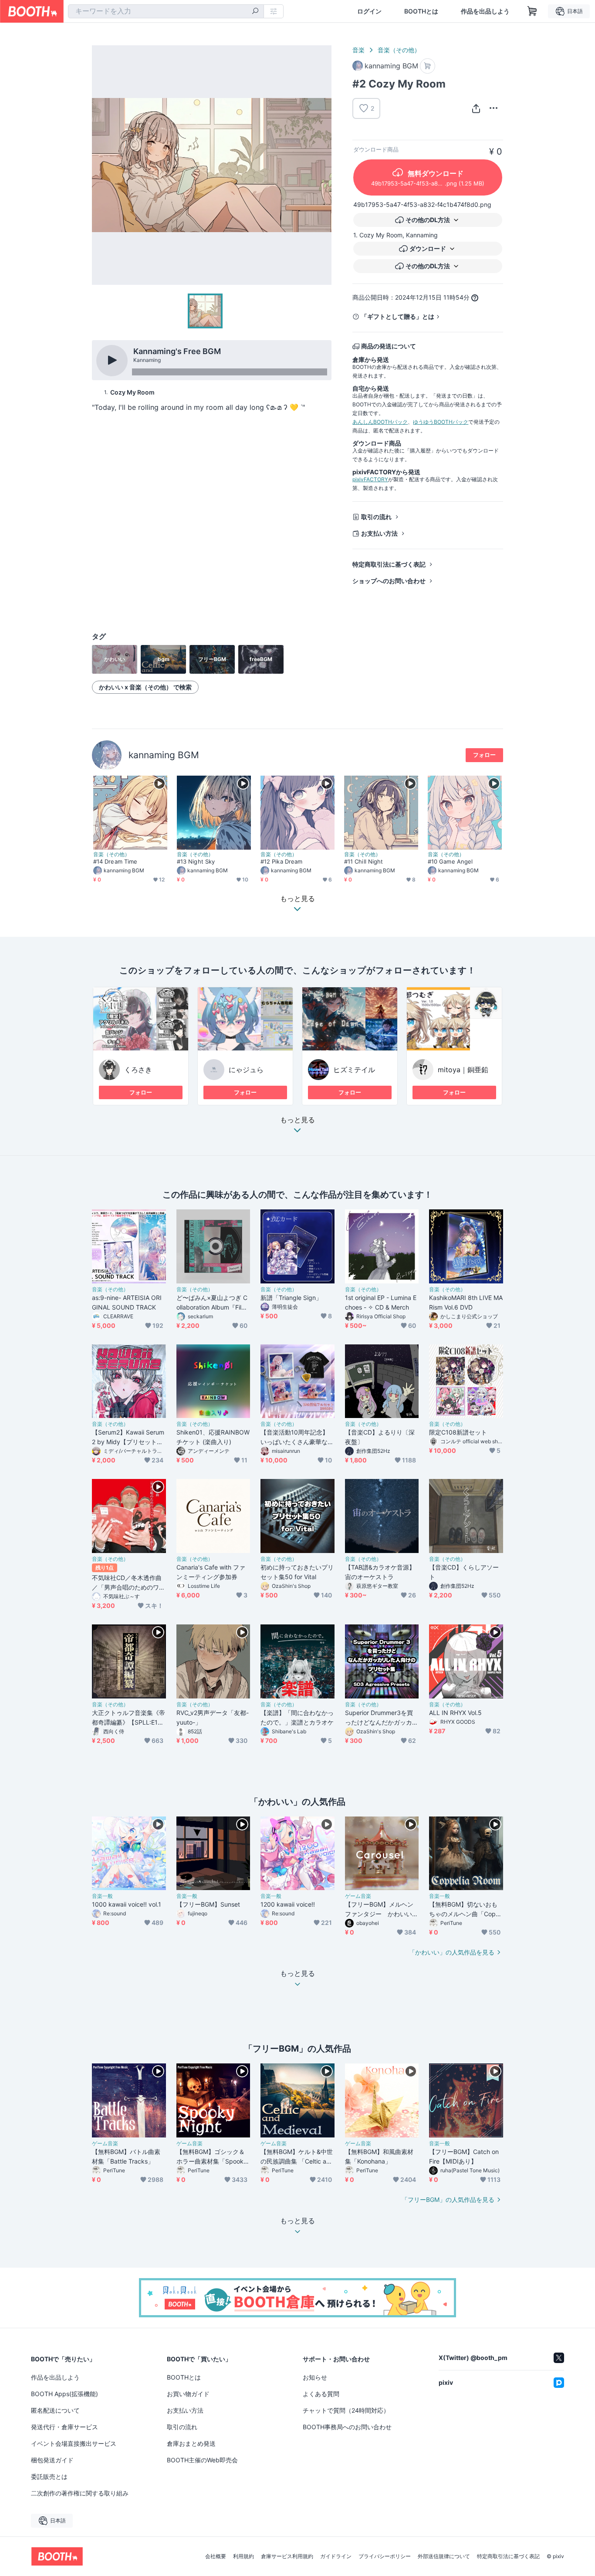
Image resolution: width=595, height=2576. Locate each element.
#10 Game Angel (450, 861)
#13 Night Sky (196, 861)
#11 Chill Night (363, 861)
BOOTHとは (421, 11)
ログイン (369, 11)
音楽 (358, 50)
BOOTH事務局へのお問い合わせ (347, 2427)
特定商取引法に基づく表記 (389, 564)
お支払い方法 (379, 533)
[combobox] (166, 11)
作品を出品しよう (485, 11)
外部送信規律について (444, 2556)
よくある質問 (321, 2394)
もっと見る (297, 1120)
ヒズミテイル (354, 1070)
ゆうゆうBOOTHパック (441, 422)
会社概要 (216, 2556)
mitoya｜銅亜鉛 (463, 1070)
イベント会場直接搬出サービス (74, 2443)
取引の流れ (376, 517)
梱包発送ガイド (52, 2460)
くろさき (138, 1070)
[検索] (255, 12)
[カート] (428, 66)
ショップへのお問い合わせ (389, 581)
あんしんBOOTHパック (380, 422)
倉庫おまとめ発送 (191, 2443)
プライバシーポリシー (385, 2556)
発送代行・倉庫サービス (64, 2427)
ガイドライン (336, 2556)
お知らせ (315, 2377)
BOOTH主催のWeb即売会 (202, 2460)
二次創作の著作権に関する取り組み (80, 2493)
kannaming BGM (164, 755)
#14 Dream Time (115, 861)
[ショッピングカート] (532, 11)
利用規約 (243, 2556)
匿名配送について (55, 2410)
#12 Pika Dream (281, 861)
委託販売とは (49, 2476)
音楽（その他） (399, 50)
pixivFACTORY (370, 479)
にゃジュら (246, 1070)
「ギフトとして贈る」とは (398, 316)
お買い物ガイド (188, 2394)
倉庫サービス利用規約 (287, 2556)
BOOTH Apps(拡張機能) (64, 2394)
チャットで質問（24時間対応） (346, 2410)
